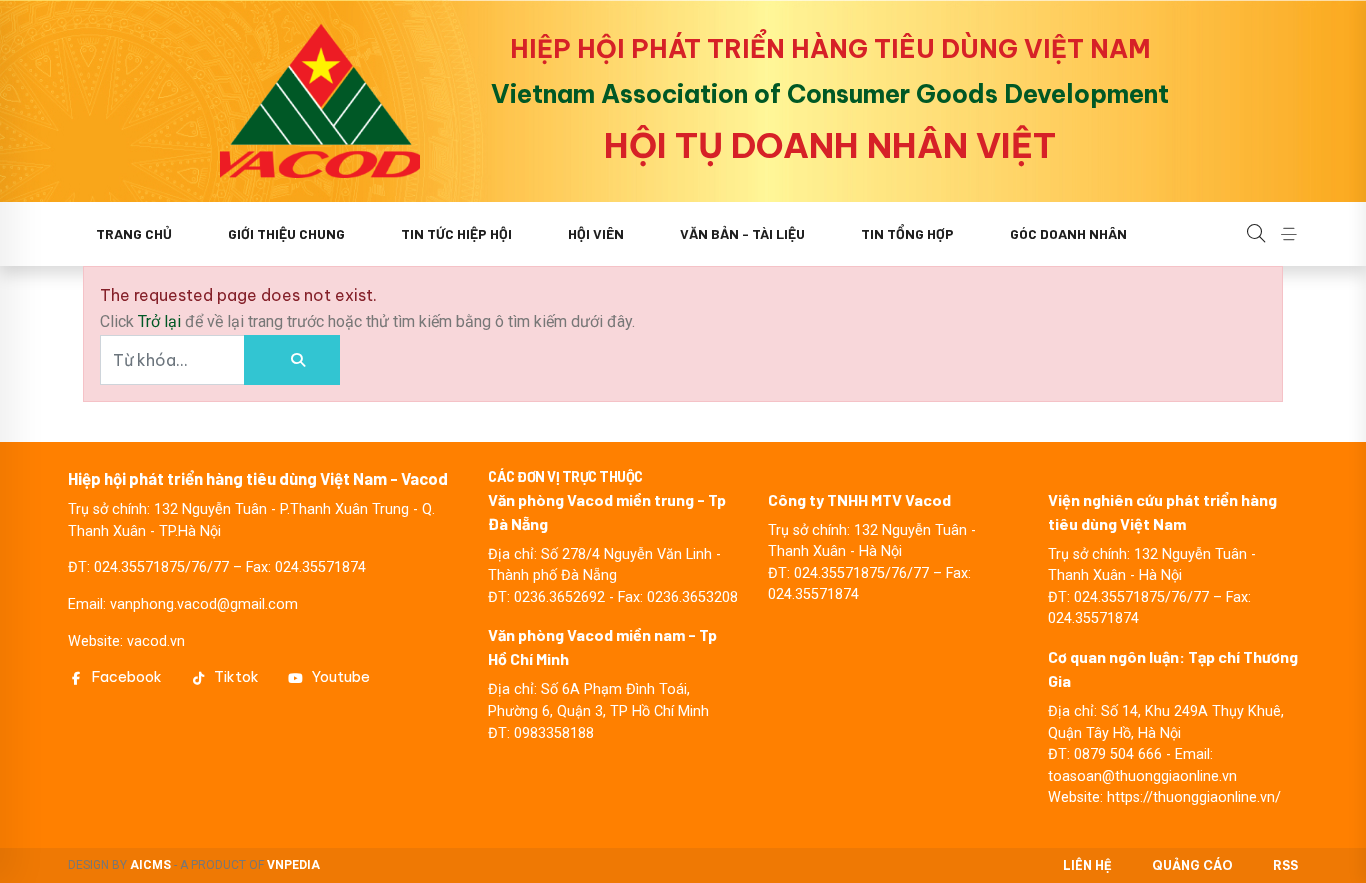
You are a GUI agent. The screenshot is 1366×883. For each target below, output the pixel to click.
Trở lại (161, 321)
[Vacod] (320, 101)
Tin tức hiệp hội (456, 233)
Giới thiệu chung (286, 233)
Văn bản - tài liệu (742, 233)
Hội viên (596, 233)
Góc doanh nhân (1068, 233)
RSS (1285, 865)
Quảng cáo (1192, 865)
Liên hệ (1087, 865)
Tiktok (236, 677)
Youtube (340, 677)
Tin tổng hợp (907, 233)
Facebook (127, 677)
